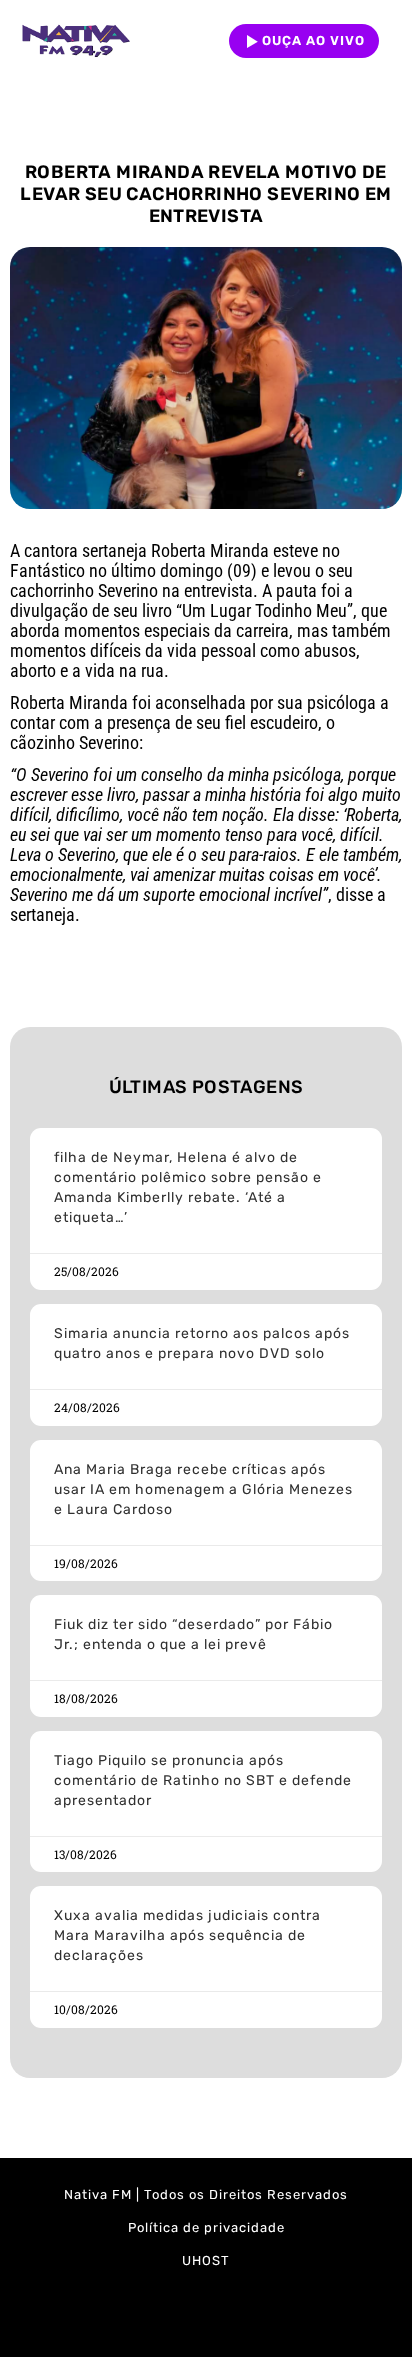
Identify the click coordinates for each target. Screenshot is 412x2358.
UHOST (206, 2260)
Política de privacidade (206, 2227)
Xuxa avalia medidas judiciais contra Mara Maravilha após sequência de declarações (187, 1935)
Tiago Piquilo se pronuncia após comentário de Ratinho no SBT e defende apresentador (203, 1780)
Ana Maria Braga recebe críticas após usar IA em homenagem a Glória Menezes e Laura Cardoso (203, 1489)
